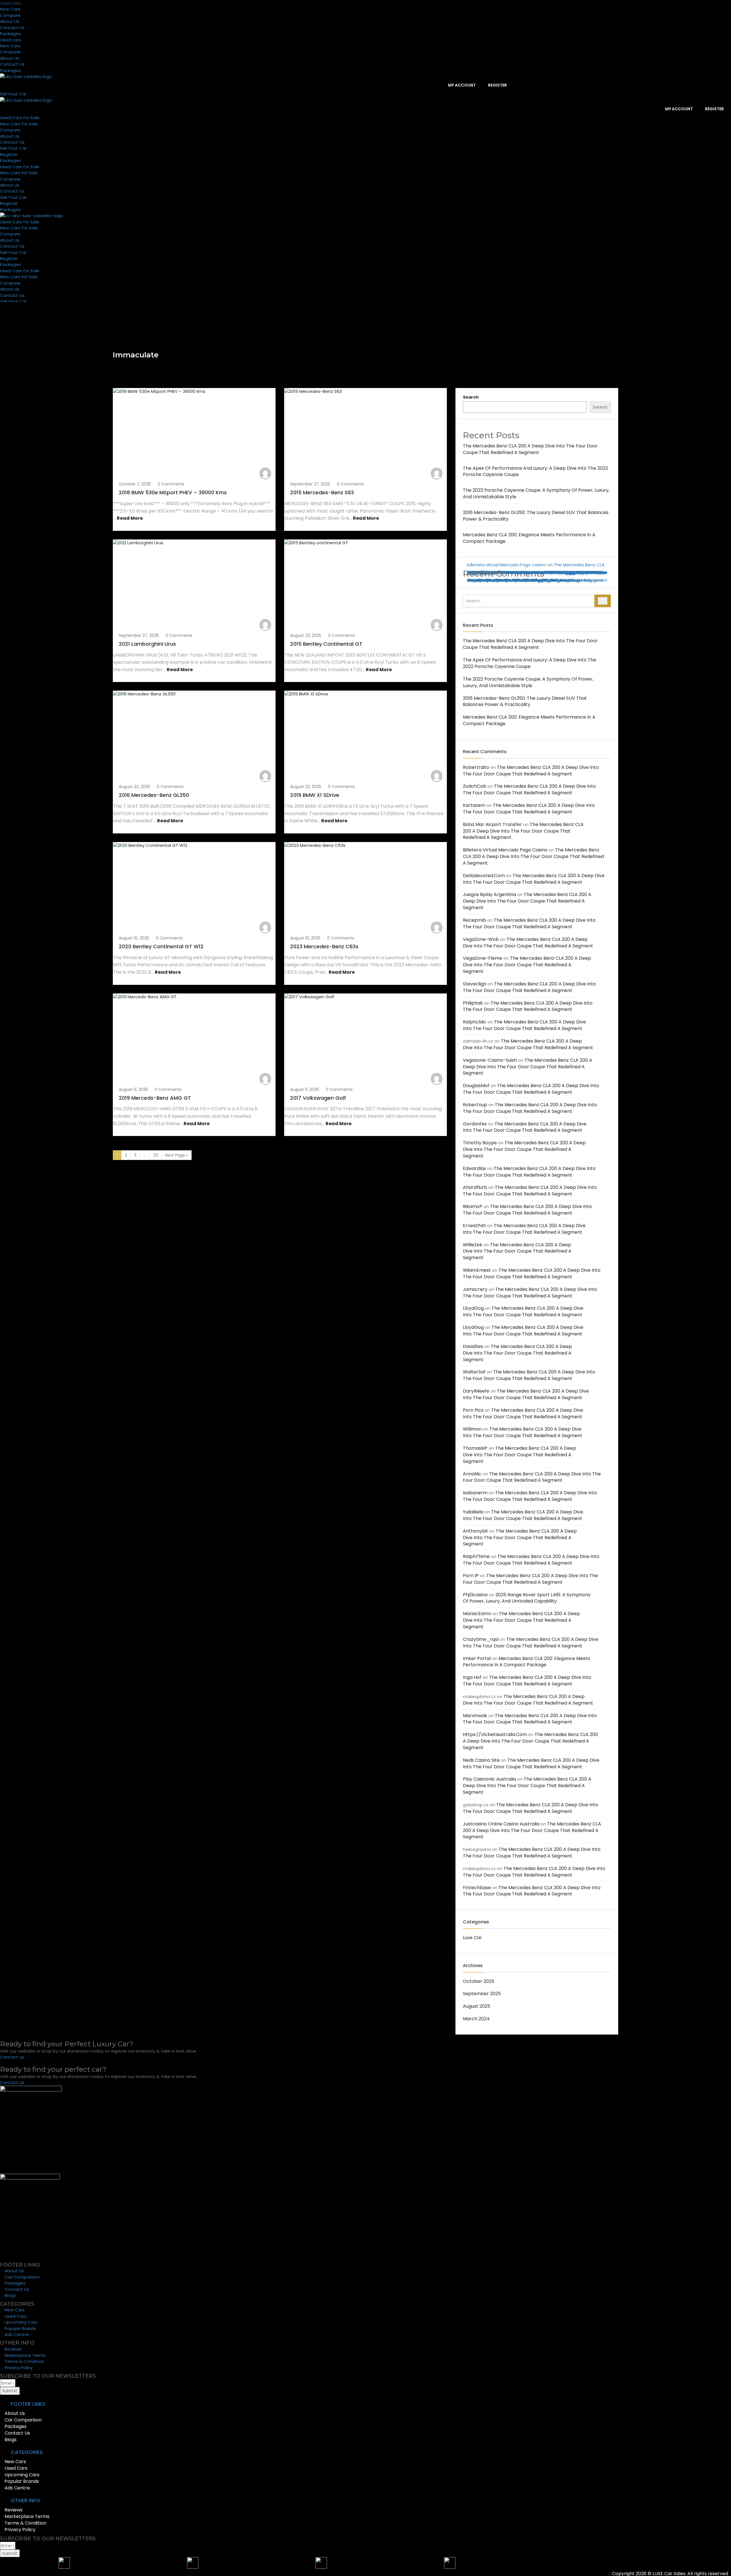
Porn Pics (473, 1410)
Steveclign (475, 984)
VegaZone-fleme (483, 958)
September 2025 (482, 1994)
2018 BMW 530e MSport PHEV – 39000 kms (173, 492)
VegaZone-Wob (481, 939)
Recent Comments (485, 752)
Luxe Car (472, 1938)
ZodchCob (475, 786)
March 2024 (476, 2019)
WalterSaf (474, 1372)
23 (156, 1155)
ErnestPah (474, 1226)
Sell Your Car (13, 148)
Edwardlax (474, 1168)
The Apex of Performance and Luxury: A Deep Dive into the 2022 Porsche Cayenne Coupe (535, 471)
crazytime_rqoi (481, 1639)
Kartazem (474, 805)
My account (461, 85)
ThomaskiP (475, 1448)
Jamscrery (475, 1289)
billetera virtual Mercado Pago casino (507, 565)
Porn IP (471, 1576)
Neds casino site (481, 1760)
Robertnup (475, 1105)
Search (471, 397)
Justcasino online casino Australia (501, 1824)
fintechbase (480, 572)
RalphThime (476, 1556)
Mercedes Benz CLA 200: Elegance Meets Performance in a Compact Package (529, 538)
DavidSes (473, 1346)
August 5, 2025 (305, 1089)
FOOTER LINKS (28, 2404)
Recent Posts (478, 625)
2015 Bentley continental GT (326, 644)
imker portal (477, 1658)
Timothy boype (480, 1143)
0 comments (171, 484)
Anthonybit (475, 1531)
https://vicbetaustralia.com (495, 1734)
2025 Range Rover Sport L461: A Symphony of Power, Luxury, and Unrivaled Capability (527, 1598)
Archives (473, 1966)
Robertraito (476, 767)
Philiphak (473, 1003)
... (145, 1155)
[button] (243, 2404)
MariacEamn (477, 1614)
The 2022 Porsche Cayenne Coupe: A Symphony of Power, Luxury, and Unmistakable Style (528, 682)
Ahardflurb (475, 1187)
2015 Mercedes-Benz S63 (322, 492)
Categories (476, 1922)
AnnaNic (472, 1474)
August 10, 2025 (134, 938)
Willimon (472, 1429)
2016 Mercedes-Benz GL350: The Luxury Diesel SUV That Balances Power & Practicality (525, 701)
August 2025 (477, 2006)
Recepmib (474, 920)
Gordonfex (475, 1124)
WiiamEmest (477, 1270)
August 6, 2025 (133, 1089)
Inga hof (472, 1677)
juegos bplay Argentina (489, 894)
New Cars (10, 9)
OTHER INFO (26, 2500)
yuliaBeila (473, 1512)
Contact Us (12, 28)
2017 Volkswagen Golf (318, 1098)
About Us (10, 21)
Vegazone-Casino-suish (490, 1060)
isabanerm (475, 1493)
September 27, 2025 (310, 484)
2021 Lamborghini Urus (147, 644)
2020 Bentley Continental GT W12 (161, 946)
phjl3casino (475, 1595)
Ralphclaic (475, 1022)
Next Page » (176, 1155)
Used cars (11, 3)
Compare (10, 15)
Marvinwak (475, 1716)
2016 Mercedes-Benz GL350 (154, 795)
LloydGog (473, 1308)
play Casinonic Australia (489, 1779)
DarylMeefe (476, 1391)
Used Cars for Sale (20, 118)
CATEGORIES (27, 2452)
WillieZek (473, 1245)
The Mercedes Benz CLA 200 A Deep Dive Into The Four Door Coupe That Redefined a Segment (530, 449)
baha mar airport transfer (492, 824)
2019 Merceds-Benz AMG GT (155, 1098)
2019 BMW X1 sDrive (315, 795)
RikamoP (473, 1206)
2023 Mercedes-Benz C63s (324, 946)
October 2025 (479, 1981)
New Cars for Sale (19, 124)
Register (497, 85)
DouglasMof (476, 1086)
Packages (10, 34)
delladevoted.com (484, 876)
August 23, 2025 (306, 635)
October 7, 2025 (135, 484)
